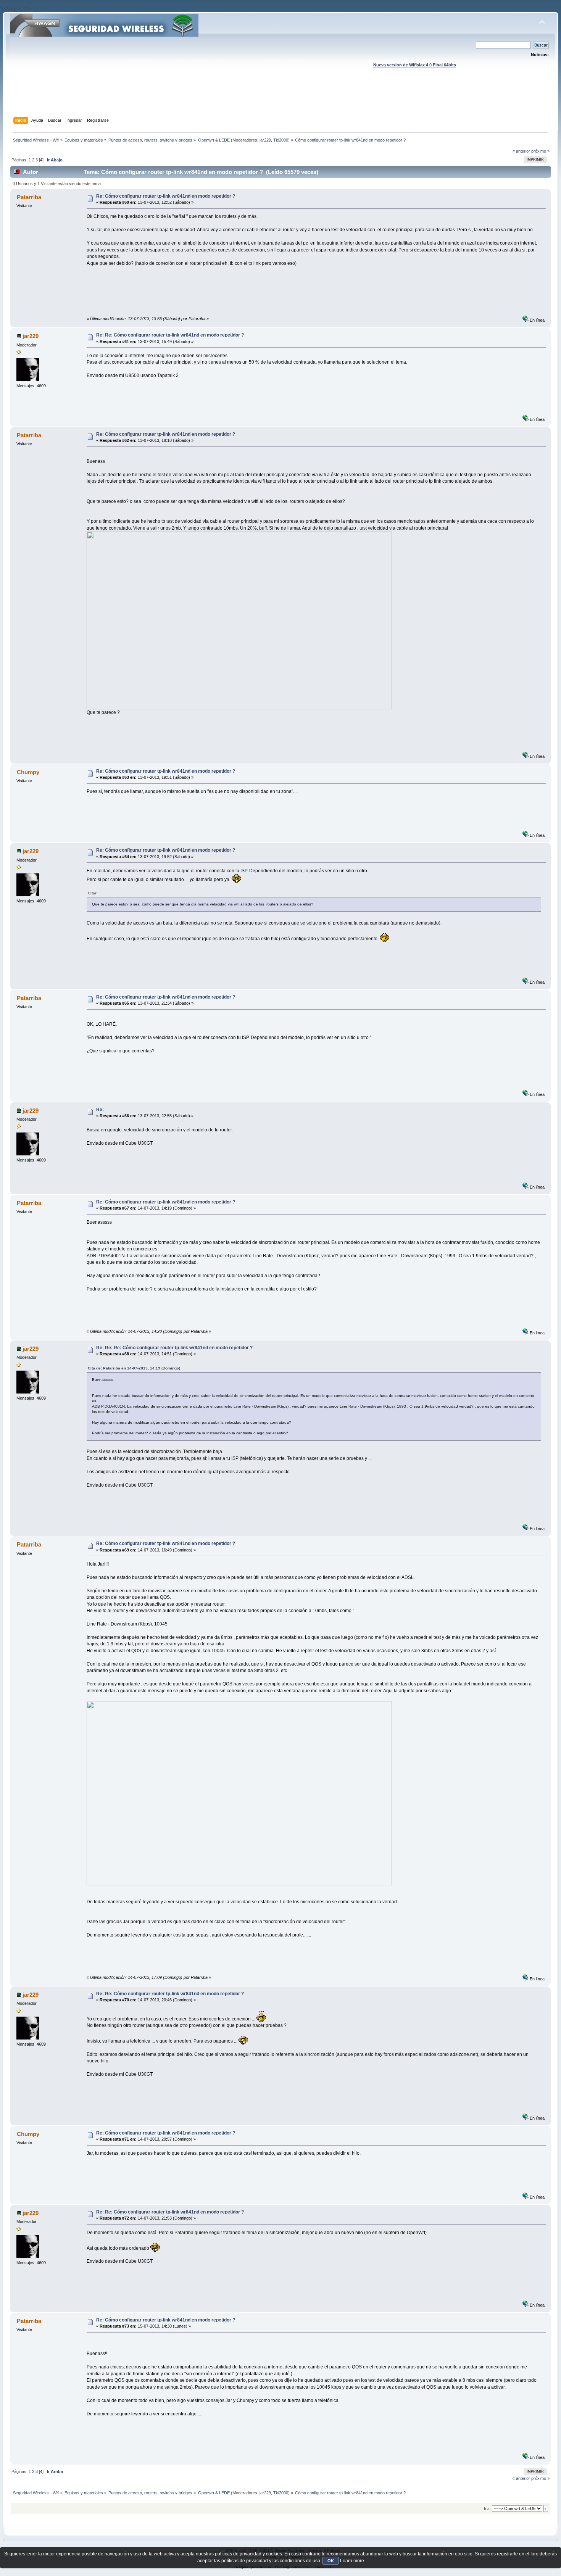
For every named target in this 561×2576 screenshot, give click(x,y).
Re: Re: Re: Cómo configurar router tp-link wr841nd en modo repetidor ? (174, 1348)
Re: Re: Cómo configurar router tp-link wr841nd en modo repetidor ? (170, 335)
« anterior (521, 151)
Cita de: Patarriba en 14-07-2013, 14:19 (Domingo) (134, 1368)
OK (331, 2561)
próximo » (540, 151)
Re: (100, 1110)
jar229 (265, 140)
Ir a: (487, 2509)
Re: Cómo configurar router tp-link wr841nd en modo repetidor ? (166, 196)
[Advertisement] (280, 100)
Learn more (352, 2561)
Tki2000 (281, 140)
